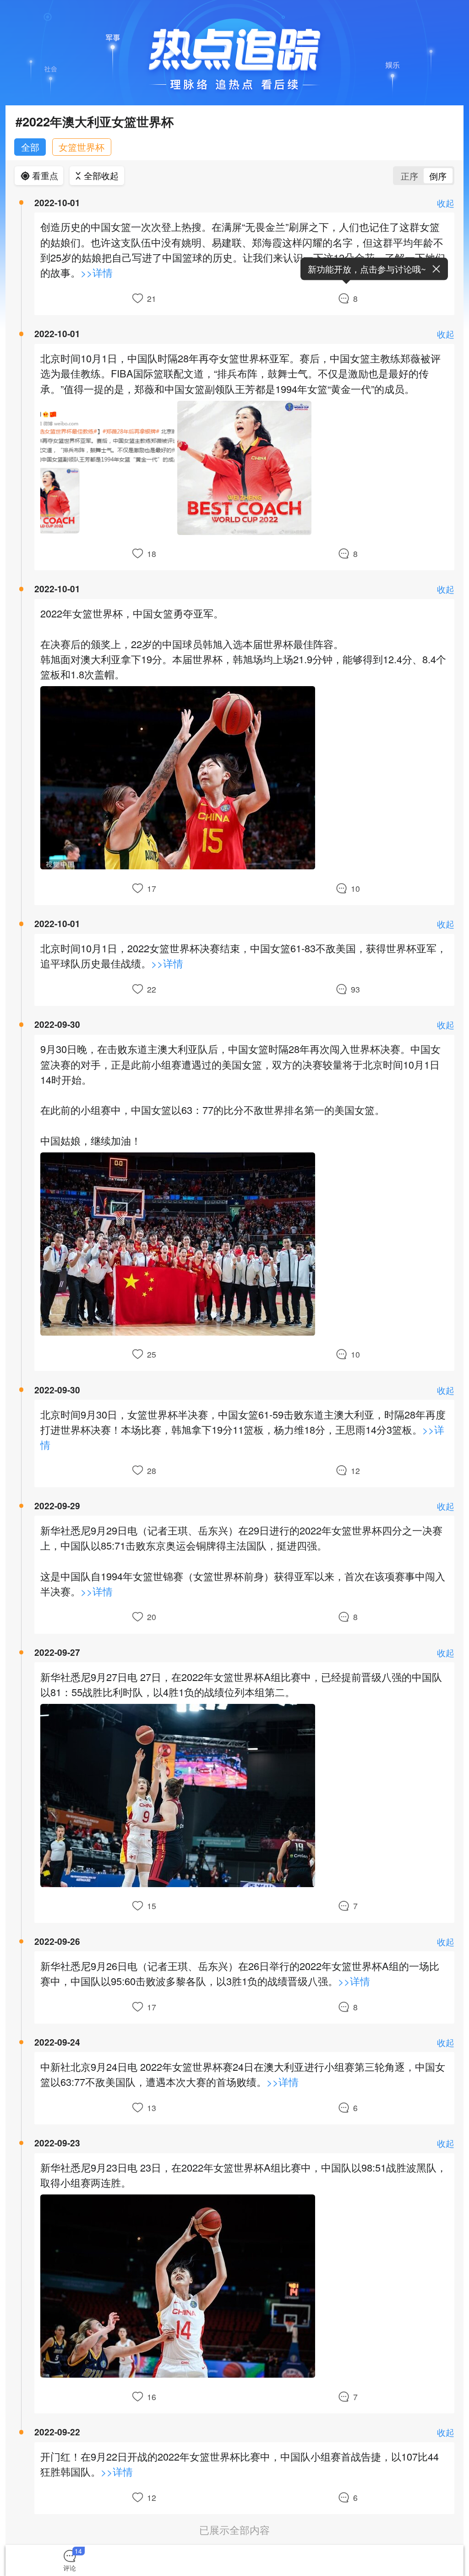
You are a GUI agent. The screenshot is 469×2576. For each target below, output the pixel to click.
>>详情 (97, 273)
